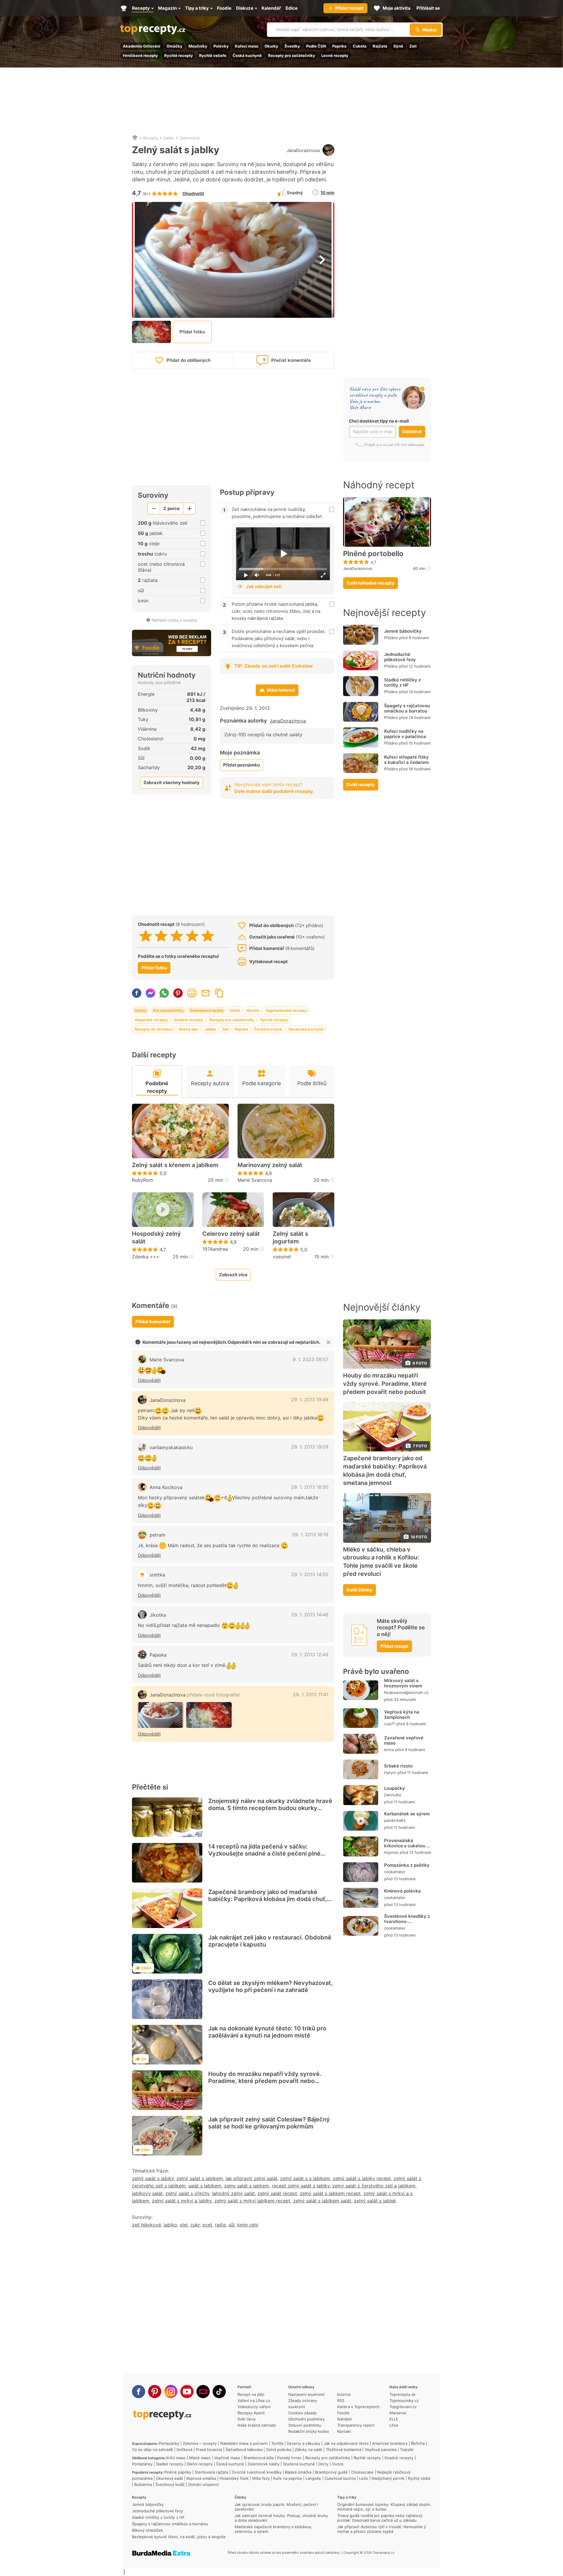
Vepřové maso (227, 2458)
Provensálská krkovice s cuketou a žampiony (407, 1846)
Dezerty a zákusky (303, 2443)
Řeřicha (418, 2443)
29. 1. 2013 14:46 (310, 1615)
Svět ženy (247, 2419)
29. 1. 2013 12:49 (310, 1655)
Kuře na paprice (288, 2478)
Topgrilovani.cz (403, 2407)
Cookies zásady (302, 2413)
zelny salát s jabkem (247, 2186)
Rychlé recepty (179, 55)
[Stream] (203, 2392)
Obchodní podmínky (306, 2419)
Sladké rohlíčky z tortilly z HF (402, 682)
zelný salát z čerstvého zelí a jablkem (374, 2186)
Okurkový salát (169, 2478)
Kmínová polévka (402, 1891)
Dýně (398, 46)
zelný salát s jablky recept (362, 2178)
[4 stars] (192, 936)
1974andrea (215, 1249)
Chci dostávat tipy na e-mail (379, 421)
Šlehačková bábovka (244, 2450)
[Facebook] (139, 2392)
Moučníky (198, 46)
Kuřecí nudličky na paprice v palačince (405, 734)
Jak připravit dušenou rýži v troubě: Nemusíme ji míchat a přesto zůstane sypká (381, 2529)
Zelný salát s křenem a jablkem (175, 1165)
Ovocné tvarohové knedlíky (257, 2472)
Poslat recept (206, 993)
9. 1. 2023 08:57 (311, 1359)
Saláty (169, 138)
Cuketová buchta (340, 2478)
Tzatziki (407, 2450)
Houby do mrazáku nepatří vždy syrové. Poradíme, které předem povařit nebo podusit (265, 2081)
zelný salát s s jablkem (305, 2178)
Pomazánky (169, 2443)
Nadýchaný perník (388, 2478)
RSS (341, 2401)
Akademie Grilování (142, 46)
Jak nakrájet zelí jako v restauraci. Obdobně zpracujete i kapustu (270, 1941)
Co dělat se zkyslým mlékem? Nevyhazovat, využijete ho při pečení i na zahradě (271, 1986)
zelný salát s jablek (375, 2201)
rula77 (390, 1724)
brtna (389, 1750)
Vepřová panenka (381, 2450)
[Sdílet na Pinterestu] (178, 993)
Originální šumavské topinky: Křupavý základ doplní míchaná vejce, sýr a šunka (384, 2507)
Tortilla (277, 2443)
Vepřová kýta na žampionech (402, 1715)
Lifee (394, 2425)
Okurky (271, 46)
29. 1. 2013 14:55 (310, 1574)
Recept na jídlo (251, 2394)
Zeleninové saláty (207, 1010)
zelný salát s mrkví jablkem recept (252, 2201)
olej (184, 2225)
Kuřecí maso (247, 46)
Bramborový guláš (331, 2472)
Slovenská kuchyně (306, 1029)
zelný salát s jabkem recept (330, 2193)
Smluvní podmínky (305, 2425)
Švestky (292, 46)
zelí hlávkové (146, 2225)
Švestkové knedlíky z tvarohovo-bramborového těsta (407, 1921)
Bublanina (143, 2484)
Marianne (398, 2413)
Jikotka (158, 1615)
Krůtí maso (176, 2458)
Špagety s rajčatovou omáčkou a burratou (407, 708)
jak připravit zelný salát (251, 2178)
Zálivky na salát (308, 2450)
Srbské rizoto (398, 1766)
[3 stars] (177, 936)
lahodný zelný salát (233, 2193)
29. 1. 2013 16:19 (310, 1535)
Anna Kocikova (166, 1487)
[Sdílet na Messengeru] (150, 993)
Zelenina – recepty (200, 2443)
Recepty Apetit (251, 2413)
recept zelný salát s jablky (301, 2186)
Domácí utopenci (204, 2484)
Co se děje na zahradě (152, 2450)
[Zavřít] (328, 1342)
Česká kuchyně (247, 55)
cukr (195, 2225)
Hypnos (391, 1852)
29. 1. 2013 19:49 (310, 1400)
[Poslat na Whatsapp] (164, 993)
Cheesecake (362, 2472)
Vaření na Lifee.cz (254, 2401)
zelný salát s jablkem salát (322, 2201)
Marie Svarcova (255, 1180)
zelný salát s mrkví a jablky (182, 2201)
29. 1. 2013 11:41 (311, 1694)
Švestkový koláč (170, 2484)
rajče (220, 2225)
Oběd (235, 1010)
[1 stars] (146, 936)
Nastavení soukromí (306, 2394)
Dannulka (392, 1795)
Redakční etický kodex (309, 2431)
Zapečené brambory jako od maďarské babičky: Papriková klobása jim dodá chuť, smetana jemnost (268, 1899)
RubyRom (143, 1180)
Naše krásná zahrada (257, 2425)
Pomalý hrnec (289, 2458)
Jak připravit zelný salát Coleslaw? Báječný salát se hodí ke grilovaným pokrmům (269, 2123)
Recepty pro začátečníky (292, 55)
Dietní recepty (200, 2464)
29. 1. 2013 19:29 (310, 1447)
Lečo (364, 2478)
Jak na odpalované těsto (346, 2443)
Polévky (221, 46)
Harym (390, 1773)
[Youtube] (187, 2392)
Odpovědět (149, 1380)
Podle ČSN (316, 46)
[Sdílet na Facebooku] (137, 993)
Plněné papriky (178, 2472)
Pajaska (158, 1655)
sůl (232, 2225)
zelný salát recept (277, 2193)
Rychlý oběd (419, 2478)
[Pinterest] (155, 2392)
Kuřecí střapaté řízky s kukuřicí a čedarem (406, 760)
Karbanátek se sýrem (407, 1814)
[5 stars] (208, 936)
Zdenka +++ (146, 1257)
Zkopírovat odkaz (219, 993)
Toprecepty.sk (402, 2394)
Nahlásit (345, 2419)
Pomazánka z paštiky (407, 1865)
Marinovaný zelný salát (270, 1165)
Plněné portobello (373, 554)
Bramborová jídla (259, 2458)
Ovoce (338, 2464)
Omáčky (174, 46)
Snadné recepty (188, 1020)
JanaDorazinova (303, 150)
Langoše (313, 2478)
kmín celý (248, 2225)
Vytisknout (192, 993)
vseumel (282, 1257)
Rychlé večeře (213, 55)
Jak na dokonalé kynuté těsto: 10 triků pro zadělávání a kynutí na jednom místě (267, 2032)
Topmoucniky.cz (404, 2401)
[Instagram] (171, 2392)
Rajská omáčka (298, 2472)
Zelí (413, 46)
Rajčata (380, 46)
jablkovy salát (147, 2193)
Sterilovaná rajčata (211, 2472)
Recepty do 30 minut (154, 1029)
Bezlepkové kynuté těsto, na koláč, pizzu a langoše (179, 2537)
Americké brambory (390, 2443)
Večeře (253, 1010)
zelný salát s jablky (153, 2178)
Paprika (339, 46)
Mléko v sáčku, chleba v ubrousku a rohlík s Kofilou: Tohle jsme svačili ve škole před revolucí (381, 1562)
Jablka (210, 1029)
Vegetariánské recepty (286, 1010)
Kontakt (344, 2431)
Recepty (151, 138)
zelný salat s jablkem (200, 2178)
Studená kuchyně (299, 2464)
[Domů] (135, 138)
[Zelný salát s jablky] (161, 1715)
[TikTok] (219, 2392)
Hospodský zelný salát (156, 1238)
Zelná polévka (279, 2450)
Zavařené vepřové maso (404, 1740)
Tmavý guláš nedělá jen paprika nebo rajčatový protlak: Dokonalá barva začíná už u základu (380, 2518)
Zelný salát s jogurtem (290, 1238)
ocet (207, 2225)
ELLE (394, 2419)
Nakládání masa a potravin (244, 2443)
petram (157, 1535)
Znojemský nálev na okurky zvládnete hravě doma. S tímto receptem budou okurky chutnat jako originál (270, 1808)
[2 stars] (161, 936)
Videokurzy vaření (254, 2407)
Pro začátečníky (168, 1010)
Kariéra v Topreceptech (358, 2407)
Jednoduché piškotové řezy (400, 657)
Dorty (323, 2464)
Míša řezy (261, 2478)
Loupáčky (395, 1788)
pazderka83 (395, 1820)
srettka (157, 1575)
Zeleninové (190, 138)
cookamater (395, 1872)
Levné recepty (335, 55)
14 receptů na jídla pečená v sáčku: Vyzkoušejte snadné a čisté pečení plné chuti (264, 1853)
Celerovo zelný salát (231, 1234)
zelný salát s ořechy (187, 2193)
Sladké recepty (170, 2464)
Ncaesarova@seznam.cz (406, 1692)
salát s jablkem (205, 2186)
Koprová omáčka (201, 2478)
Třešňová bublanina (344, 2450)
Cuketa (360, 46)
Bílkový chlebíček (147, 2530)
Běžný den (189, 1029)
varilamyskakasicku (171, 1447)
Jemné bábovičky (403, 631)
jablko (170, 2225)
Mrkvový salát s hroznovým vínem (403, 1683)
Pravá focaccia (209, 2450)
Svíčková (184, 2450)
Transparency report (356, 2425)
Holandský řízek (234, 2478)
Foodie (343, 2413)
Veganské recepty (151, 1020)
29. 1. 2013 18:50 (310, 1487)
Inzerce (344, 2394)
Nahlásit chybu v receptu (174, 620)
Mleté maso (200, 2458)
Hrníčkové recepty (140, 55)
